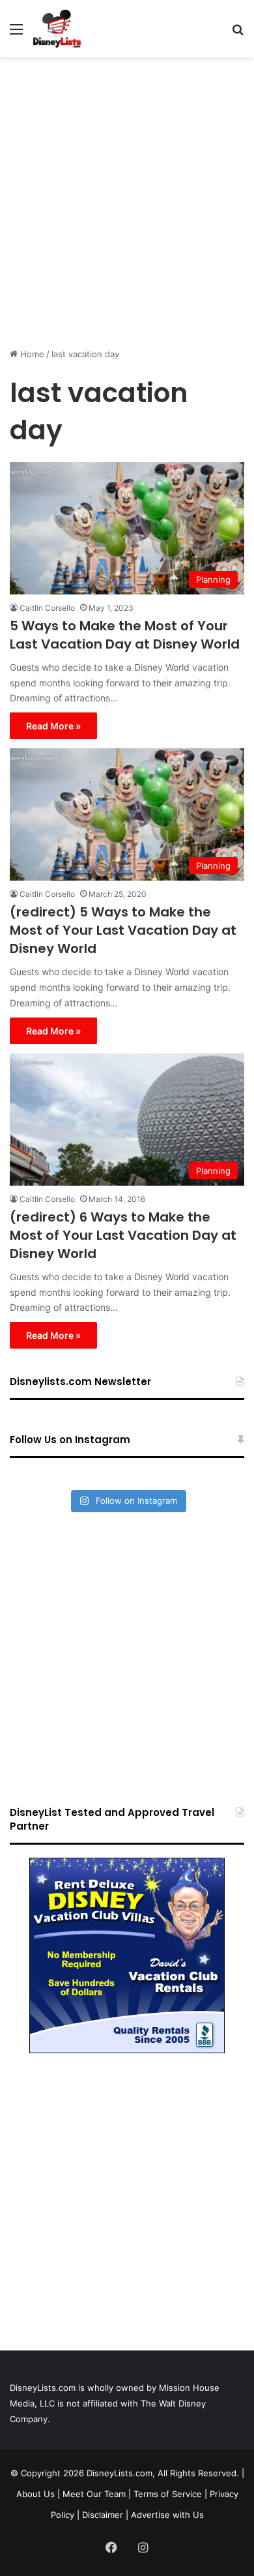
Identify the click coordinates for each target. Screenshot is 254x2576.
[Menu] (16, 34)
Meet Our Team (94, 2494)
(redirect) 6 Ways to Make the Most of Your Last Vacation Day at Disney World (123, 1235)
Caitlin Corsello (47, 608)
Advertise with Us (167, 2515)
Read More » (53, 726)
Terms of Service (168, 2494)
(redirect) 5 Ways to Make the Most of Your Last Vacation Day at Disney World (123, 930)
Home (31, 354)
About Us (35, 2494)
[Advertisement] (127, 198)
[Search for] (238, 34)
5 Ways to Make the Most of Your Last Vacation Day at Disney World (125, 635)
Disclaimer (103, 2515)
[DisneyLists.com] (57, 29)
